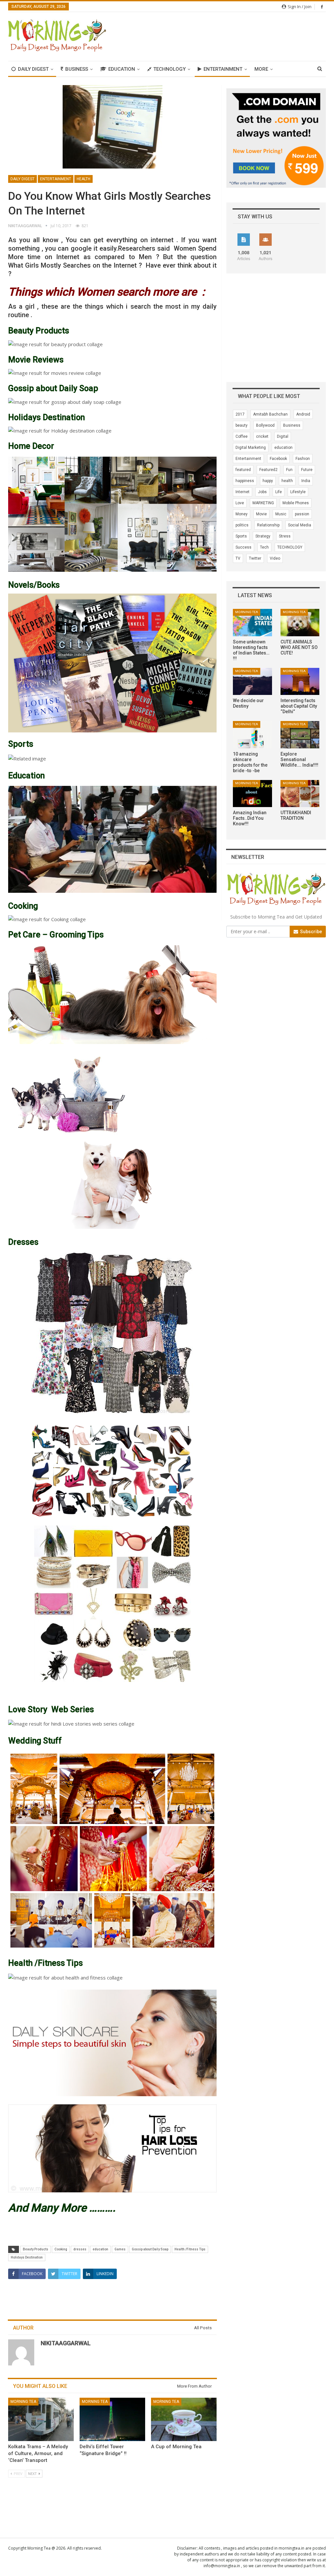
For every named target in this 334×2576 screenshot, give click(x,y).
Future (307, 470)
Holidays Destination (27, 2257)
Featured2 (268, 470)
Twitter (255, 558)
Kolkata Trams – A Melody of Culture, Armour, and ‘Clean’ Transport (38, 2453)
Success (243, 547)
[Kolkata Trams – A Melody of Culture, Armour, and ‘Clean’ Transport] (41, 2419)
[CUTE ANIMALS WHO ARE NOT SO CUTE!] (300, 623)
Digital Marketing (251, 448)
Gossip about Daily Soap (150, 2249)
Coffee (242, 436)
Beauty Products (36, 2249)
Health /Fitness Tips (190, 2249)
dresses (80, 2249)
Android (303, 414)
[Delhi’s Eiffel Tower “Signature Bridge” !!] (112, 2419)
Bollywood (265, 425)
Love (240, 503)
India (306, 481)
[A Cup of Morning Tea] (184, 2419)
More (261, 69)
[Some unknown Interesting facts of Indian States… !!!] (252, 623)
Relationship (268, 525)
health (287, 481)
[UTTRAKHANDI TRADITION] (300, 794)
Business (77, 69)
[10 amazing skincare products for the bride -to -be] (252, 735)
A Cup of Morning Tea (176, 2447)
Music (281, 514)
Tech (264, 547)
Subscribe (311, 932)
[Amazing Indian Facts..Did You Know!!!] (252, 794)
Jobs (262, 492)
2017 (240, 414)
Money (242, 514)
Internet (243, 492)
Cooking (61, 2249)
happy (268, 481)
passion (302, 514)
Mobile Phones (296, 503)
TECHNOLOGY (290, 547)
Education (122, 69)
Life (279, 492)
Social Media (300, 525)
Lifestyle (298, 492)
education (100, 2249)
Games (120, 2249)
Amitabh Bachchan (270, 414)
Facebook (278, 459)
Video (275, 558)
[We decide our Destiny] (252, 682)
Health (83, 179)
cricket (262, 436)
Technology (169, 69)
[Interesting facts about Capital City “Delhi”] (300, 682)
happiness (245, 481)
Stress (285, 536)
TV (238, 558)
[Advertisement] (250, 36)
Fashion (303, 459)
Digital (283, 436)
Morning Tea (23, 2402)
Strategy (263, 536)
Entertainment (223, 69)
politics (242, 525)
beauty (242, 425)
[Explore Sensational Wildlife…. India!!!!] (300, 735)
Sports (241, 536)
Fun (289, 470)
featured (243, 470)
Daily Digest (33, 69)
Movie (261, 514)
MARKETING (263, 503)
